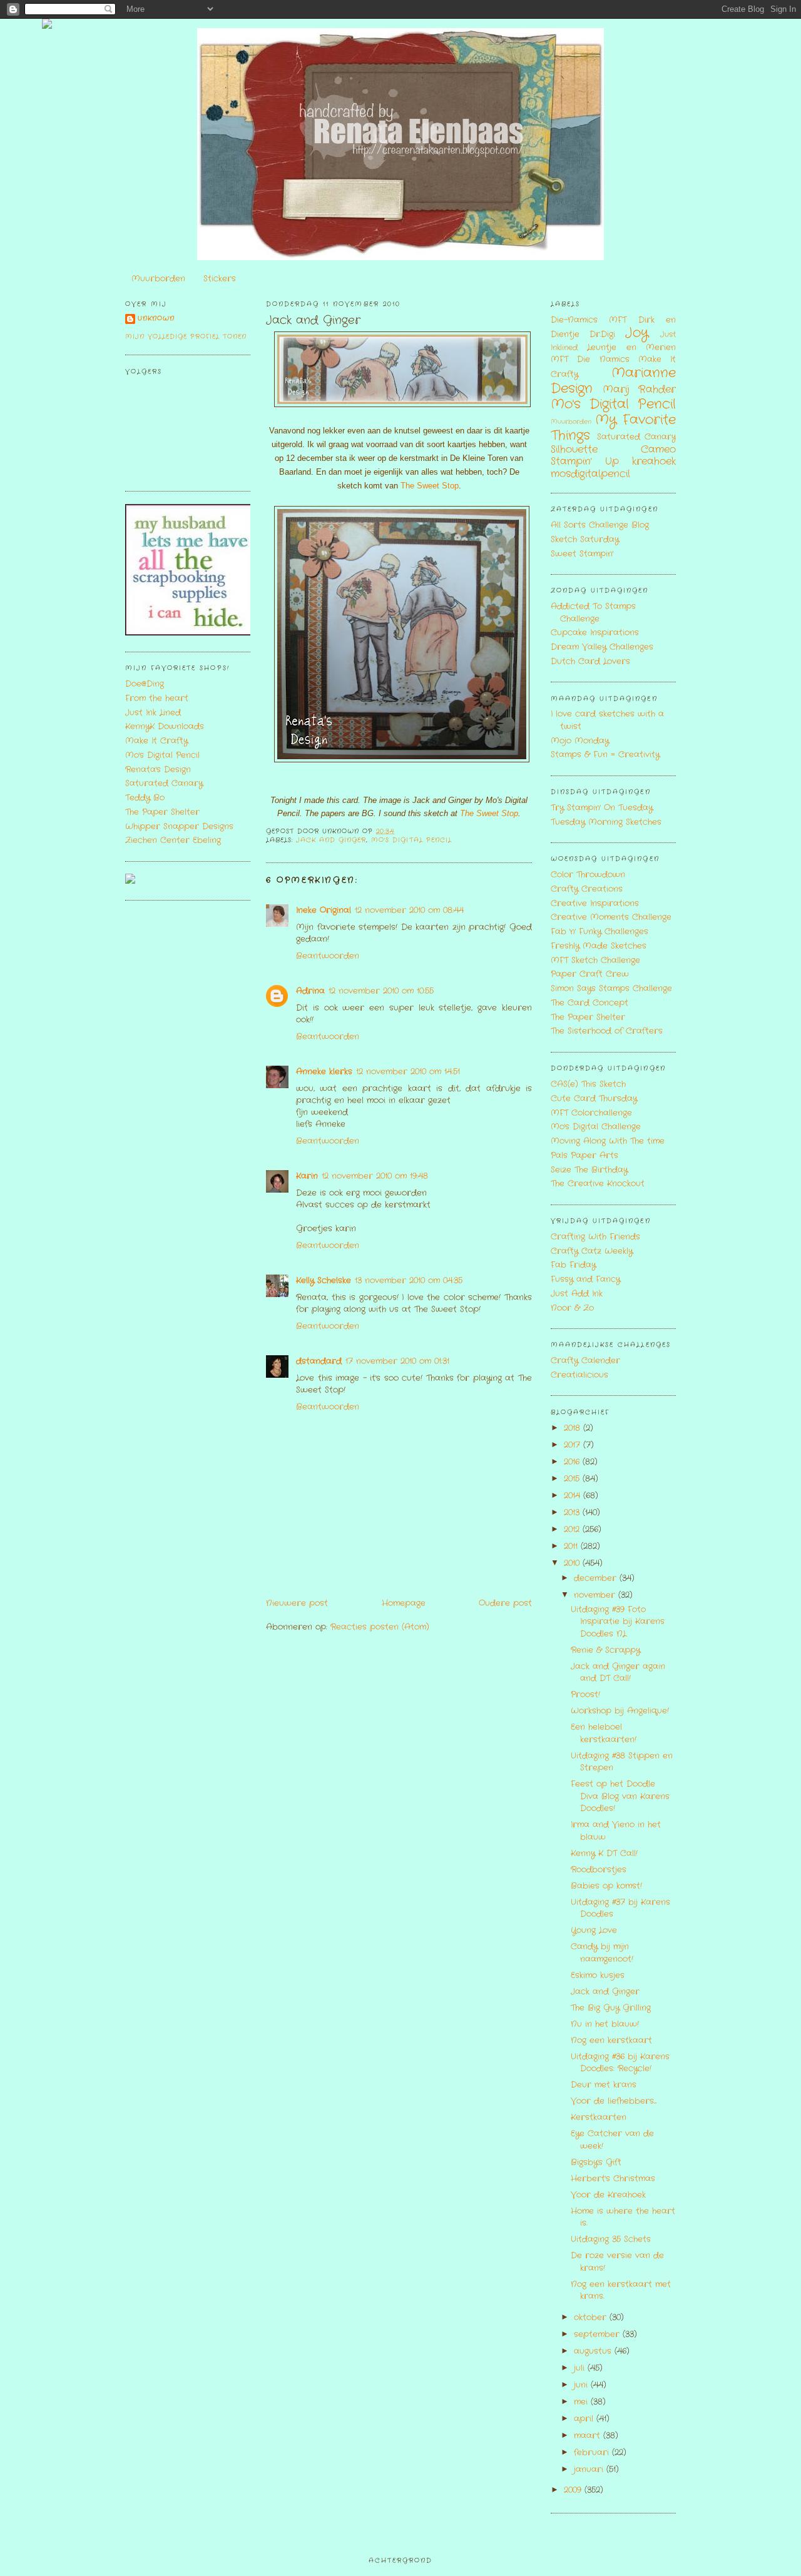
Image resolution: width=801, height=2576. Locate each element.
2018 (574, 1428)
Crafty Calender (585, 1361)
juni (582, 2385)
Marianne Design (613, 381)
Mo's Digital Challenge (596, 1127)
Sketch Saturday (585, 539)
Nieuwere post (297, 1603)
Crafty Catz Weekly (592, 1251)
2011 (572, 1546)
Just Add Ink (577, 1294)
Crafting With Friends (595, 1237)
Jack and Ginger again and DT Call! (618, 1673)
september (598, 2334)
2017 (574, 1445)
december (597, 1578)
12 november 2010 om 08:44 (409, 910)
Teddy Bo (145, 798)
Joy (637, 333)
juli (581, 2368)
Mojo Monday (580, 741)
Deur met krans (604, 2085)
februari (593, 2452)
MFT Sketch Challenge (595, 960)
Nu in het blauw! (605, 2024)
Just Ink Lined (153, 713)
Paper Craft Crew (590, 974)
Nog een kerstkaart (611, 2040)
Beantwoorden (328, 956)
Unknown (156, 319)
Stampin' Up (585, 462)
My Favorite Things (613, 428)
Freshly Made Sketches (599, 946)
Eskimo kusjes (598, 1975)
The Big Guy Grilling (611, 2008)
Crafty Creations (587, 889)
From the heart (157, 698)
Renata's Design (158, 770)
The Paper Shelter (162, 812)
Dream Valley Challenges (602, 647)
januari (590, 2469)
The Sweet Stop (430, 486)
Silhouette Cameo (613, 450)
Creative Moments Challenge (611, 917)
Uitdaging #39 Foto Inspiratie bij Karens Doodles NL (618, 1622)
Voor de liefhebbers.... (614, 2101)
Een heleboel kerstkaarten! (604, 1733)
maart (589, 2436)
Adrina (310, 991)
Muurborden (158, 279)
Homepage (404, 1603)
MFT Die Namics (590, 359)
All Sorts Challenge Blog (600, 525)
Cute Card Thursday (594, 1099)
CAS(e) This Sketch (588, 1084)
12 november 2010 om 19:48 (375, 1176)
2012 (573, 1529)
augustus (594, 2351)
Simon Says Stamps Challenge (611, 988)
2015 (573, 1479)
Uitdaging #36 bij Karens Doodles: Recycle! (620, 2063)
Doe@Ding (145, 684)
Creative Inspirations (595, 903)
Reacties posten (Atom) (380, 1627)
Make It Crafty (156, 741)
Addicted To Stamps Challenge (593, 613)
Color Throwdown (588, 875)
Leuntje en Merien (631, 347)
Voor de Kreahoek (608, 2195)
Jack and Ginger (313, 321)
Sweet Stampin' (582, 554)
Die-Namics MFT (589, 320)
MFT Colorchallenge (591, 1113)
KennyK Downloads (165, 726)
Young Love (594, 1930)
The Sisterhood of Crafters (607, 1031)
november (596, 1595)
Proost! (585, 1695)
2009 (574, 2490)
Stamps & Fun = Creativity (605, 755)
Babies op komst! (606, 1886)
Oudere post (505, 1603)
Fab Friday (573, 1265)
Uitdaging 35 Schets (611, 2239)
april (585, 2419)
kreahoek (654, 462)
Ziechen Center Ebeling (173, 840)
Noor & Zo (572, 1308)
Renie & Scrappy (605, 1650)
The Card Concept (589, 1003)
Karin (307, 1176)
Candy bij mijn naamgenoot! (602, 1953)
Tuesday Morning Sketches (606, 822)
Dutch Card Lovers (590, 661)
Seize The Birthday (589, 1170)
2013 (573, 1513)
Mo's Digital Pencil (162, 755)
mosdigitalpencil (590, 474)
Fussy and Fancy (585, 1279)
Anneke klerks (324, 1072)
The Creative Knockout (598, 1184)
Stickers (220, 279)
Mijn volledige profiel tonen (186, 337)
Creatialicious (579, 1375)
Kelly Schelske (324, 1280)
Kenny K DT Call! (604, 1853)
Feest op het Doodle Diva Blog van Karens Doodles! (620, 1796)
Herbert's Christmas (613, 2179)
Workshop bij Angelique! (620, 1711)
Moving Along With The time (608, 1141)
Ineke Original (324, 910)
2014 (574, 1496)
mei (582, 2402)
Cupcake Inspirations (595, 633)
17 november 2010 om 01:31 (397, 1361)
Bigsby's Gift (596, 2162)
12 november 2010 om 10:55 (381, 991)
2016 (573, 1462)
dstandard (319, 1361)
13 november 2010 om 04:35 (409, 1280)
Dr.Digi (602, 334)
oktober (592, 2317)
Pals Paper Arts (584, 1155)
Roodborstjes (599, 1870)
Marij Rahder (639, 390)
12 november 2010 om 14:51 (408, 1072)
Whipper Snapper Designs (179, 826)
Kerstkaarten (599, 2117)
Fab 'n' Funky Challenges (599, 932)
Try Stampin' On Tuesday (602, 808)
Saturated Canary (164, 783)
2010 (573, 1563)
